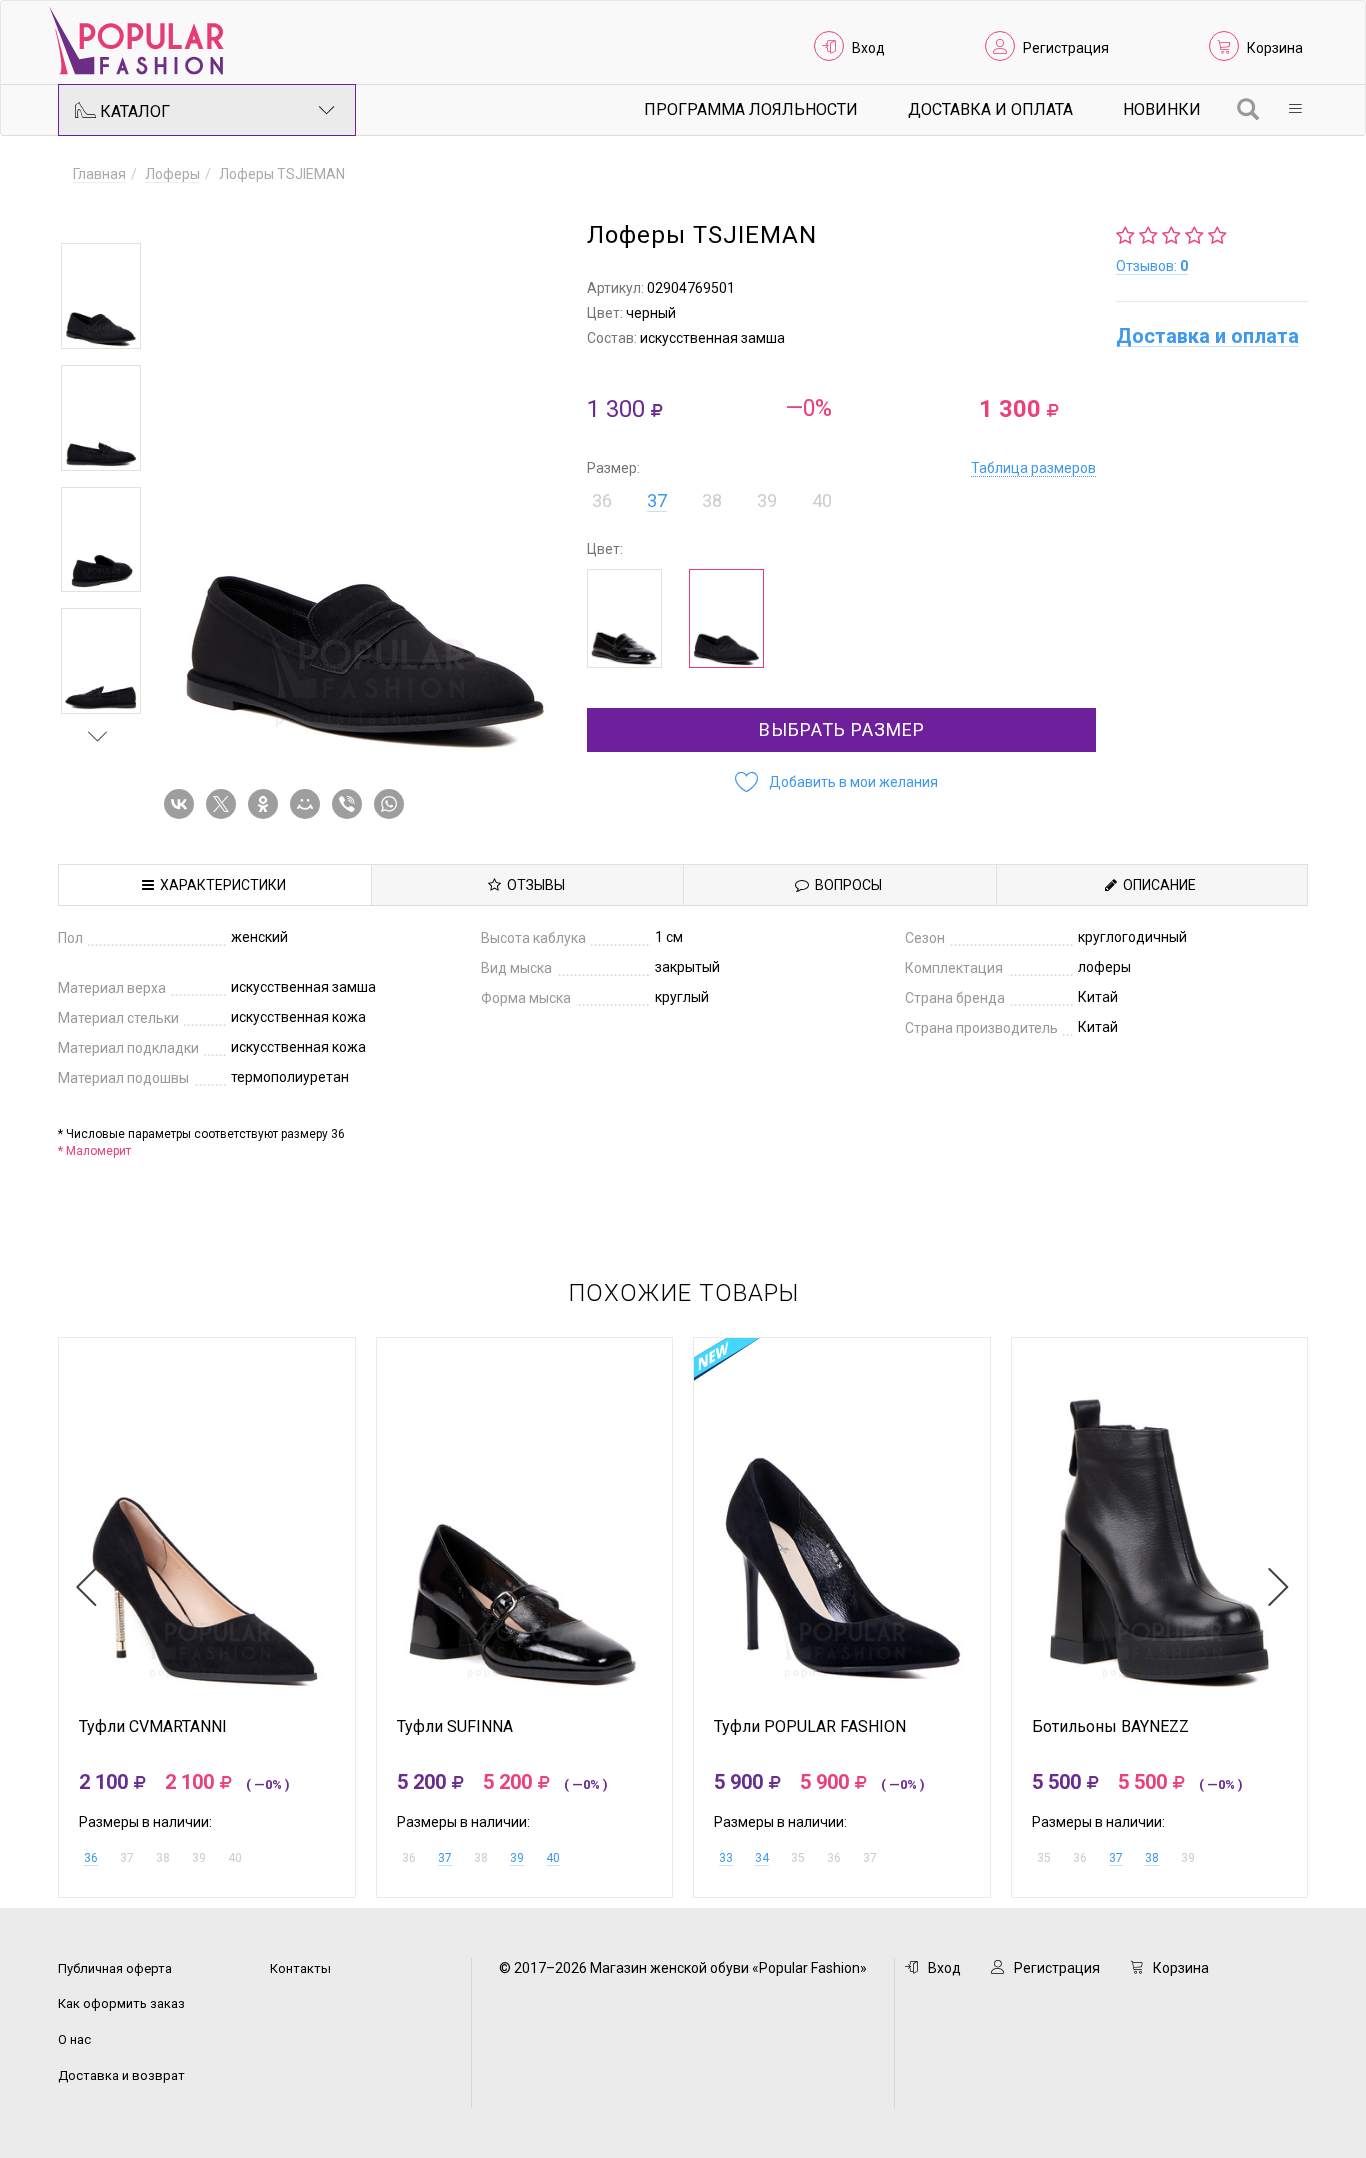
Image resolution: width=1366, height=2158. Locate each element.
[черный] (624, 618)
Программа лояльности (751, 109)
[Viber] (351, 804)
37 (657, 500)
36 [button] (602, 500)
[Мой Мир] (309, 804)
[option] (101, 296)
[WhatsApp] (393, 804)
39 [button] (767, 500)
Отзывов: (1152, 266)
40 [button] (822, 500)
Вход (868, 48)
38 (1152, 1858)
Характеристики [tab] (220, 885)
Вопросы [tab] (845, 885)
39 (517, 1858)
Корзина (1275, 48)
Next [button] (98, 736)
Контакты (300, 1968)
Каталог (133, 111)
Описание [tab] (1156, 885)
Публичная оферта (115, 1968)
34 (762, 1858)
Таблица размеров (1033, 468)
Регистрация (1066, 48)
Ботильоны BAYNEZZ (1110, 1727)
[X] (225, 804)
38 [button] (712, 500)
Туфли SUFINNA (455, 1727)
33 (726, 1858)
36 (91, 1858)
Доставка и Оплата (990, 109)
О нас (74, 2039)
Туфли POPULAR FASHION (810, 1727)
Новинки (1162, 109)
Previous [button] (98, 214)
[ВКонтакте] (183, 804)
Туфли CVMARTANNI (153, 1727)
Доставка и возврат (121, 2075)
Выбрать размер (842, 729)
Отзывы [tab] (533, 885)
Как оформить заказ (121, 2003)
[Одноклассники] (267, 804)
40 (553, 1858)
